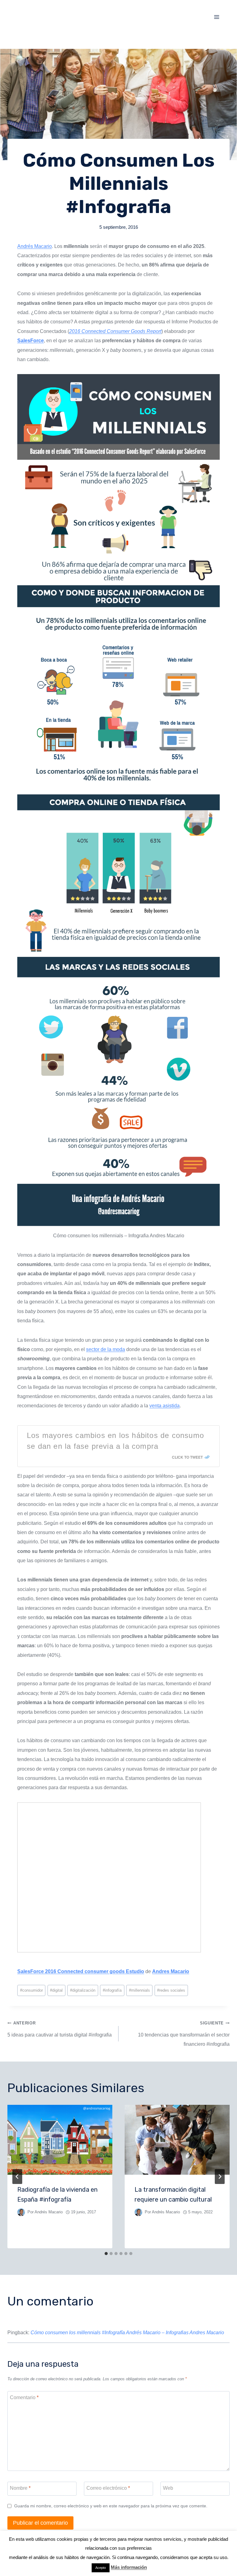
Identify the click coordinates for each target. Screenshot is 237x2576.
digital (56, 1990)
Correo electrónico (108, 2488)
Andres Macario (171, 1971)
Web (168, 2488)
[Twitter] (217, 2556)
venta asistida (164, 1406)
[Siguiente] (220, 2177)
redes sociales (171, 1990)
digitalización (83, 1990)
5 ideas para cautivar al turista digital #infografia (60, 2029)
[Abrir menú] (216, 17)
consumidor (31, 1990)
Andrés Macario (35, 246)
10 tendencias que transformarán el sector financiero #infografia (184, 2034)
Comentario (24, 2397)
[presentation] (60, 2140)
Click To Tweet (187, 1457)
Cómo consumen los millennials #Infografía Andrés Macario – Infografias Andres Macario (127, 2333)
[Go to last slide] (17, 2177)
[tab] (106, 2254)
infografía (112, 1990)
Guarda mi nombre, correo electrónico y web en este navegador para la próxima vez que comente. (111, 2506)
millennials (139, 1990)
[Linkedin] (206, 2556)
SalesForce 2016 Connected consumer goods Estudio (81, 1971)
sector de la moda (106, 1349)
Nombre (20, 2488)
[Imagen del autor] (21, 2212)
